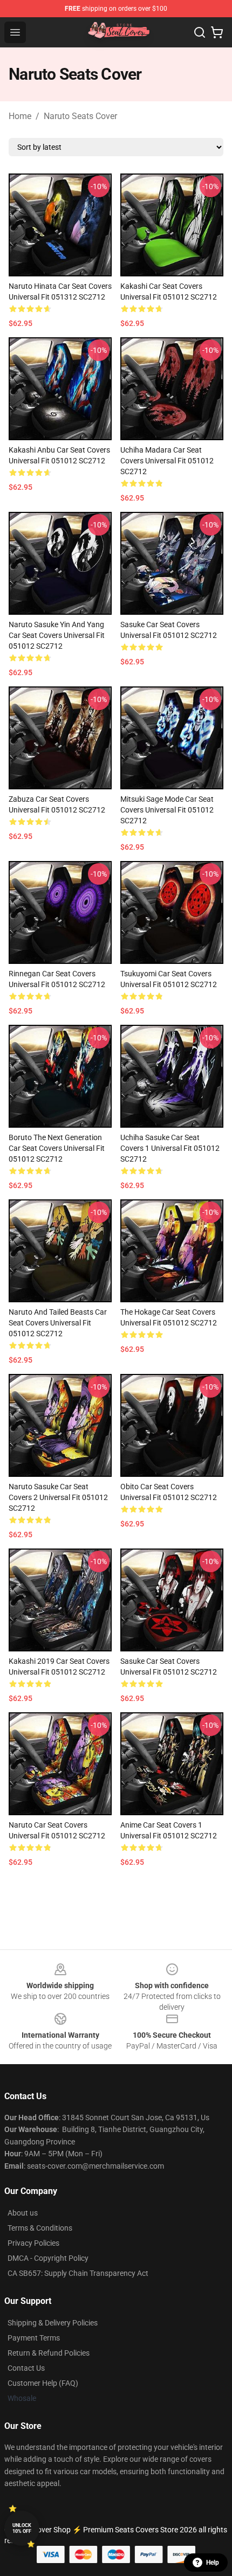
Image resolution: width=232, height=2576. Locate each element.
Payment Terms (34, 2338)
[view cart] (217, 32)
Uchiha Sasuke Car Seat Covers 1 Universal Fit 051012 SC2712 (170, 1148)
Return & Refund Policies (49, 2353)
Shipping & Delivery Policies (53, 2323)
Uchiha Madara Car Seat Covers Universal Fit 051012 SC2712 (167, 461)
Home (20, 116)
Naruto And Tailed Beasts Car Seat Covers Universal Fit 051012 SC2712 (58, 1323)
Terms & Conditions (40, 2228)
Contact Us (26, 2368)
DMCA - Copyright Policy (48, 2258)
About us (23, 2213)
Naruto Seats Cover (80, 116)
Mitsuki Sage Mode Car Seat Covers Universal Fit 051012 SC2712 (167, 810)
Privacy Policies (33, 2243)
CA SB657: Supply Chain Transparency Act (78, 2273)
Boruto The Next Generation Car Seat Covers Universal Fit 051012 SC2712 (57, 1148)
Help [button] (213, 2563)
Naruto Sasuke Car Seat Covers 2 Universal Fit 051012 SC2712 (58, 1497)
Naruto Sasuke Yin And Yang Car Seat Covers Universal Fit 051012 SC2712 (57, 635)
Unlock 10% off (22, 2528)
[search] (200, 32)
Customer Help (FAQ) (43, 2383)
